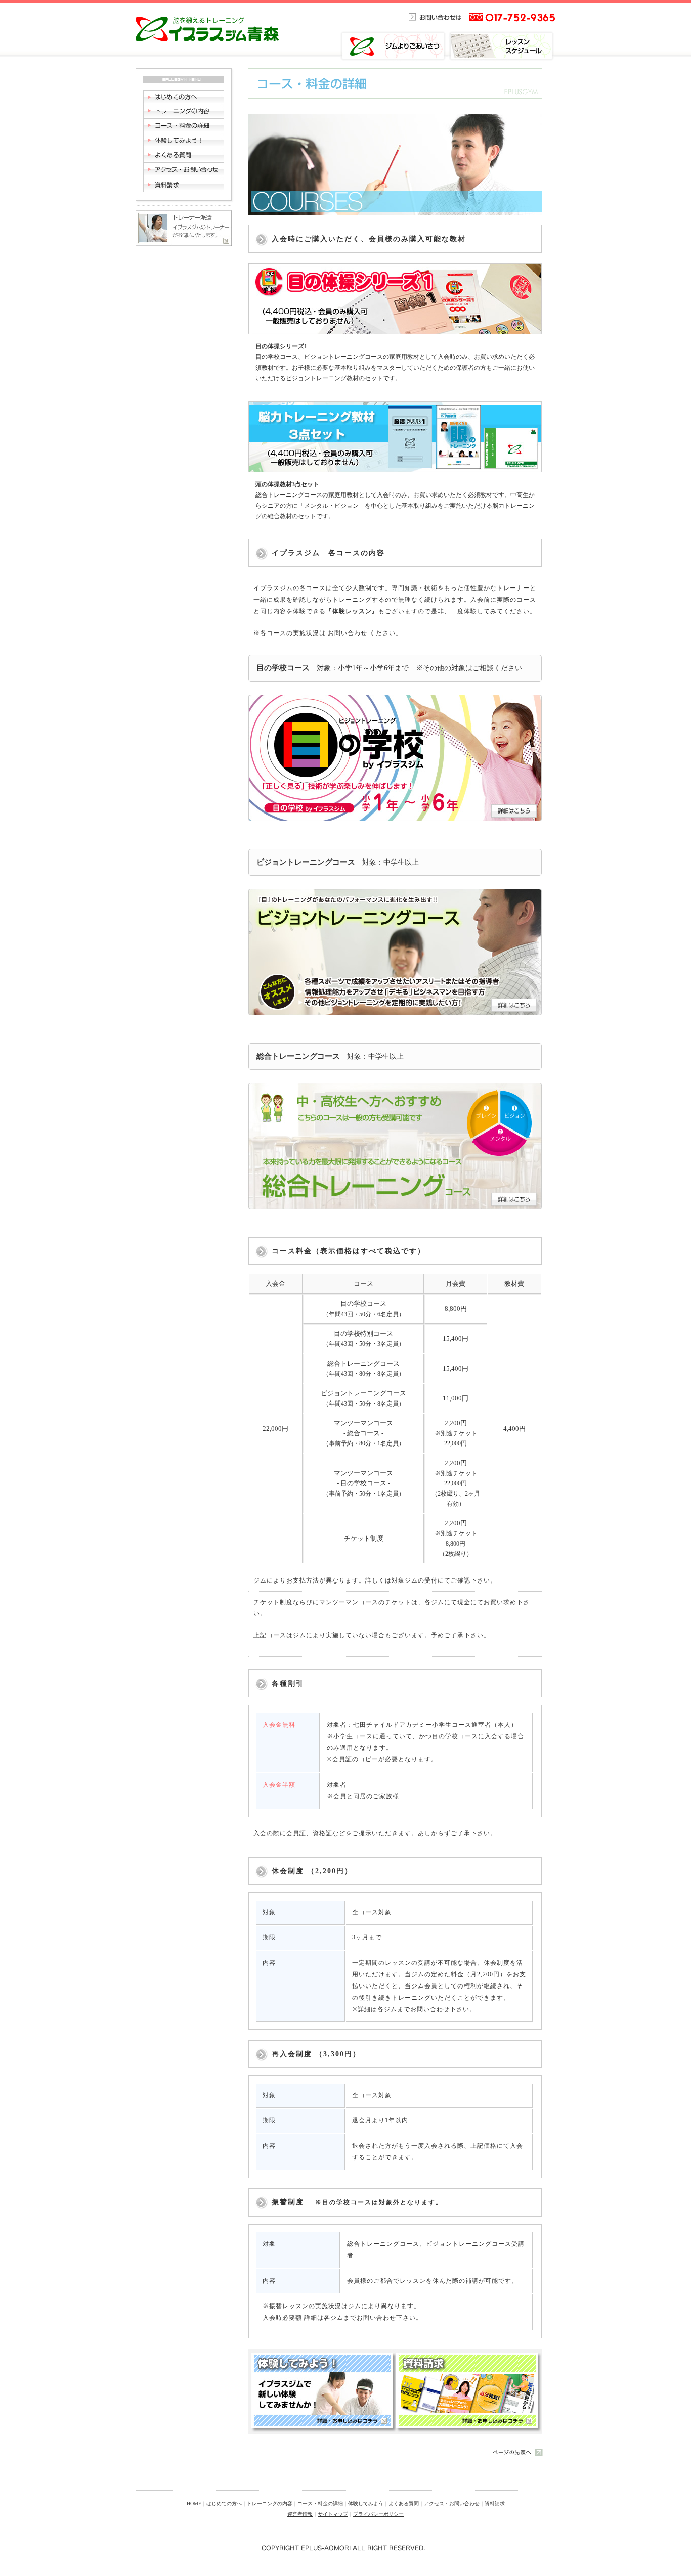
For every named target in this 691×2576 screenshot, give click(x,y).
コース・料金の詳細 (320, 2503)
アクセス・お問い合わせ (452, 2503)
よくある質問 (404, 2503)
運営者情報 (300, 2514)
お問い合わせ (348, 633)
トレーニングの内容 (270, 2503)
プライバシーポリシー (378, 2514)
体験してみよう (366, 2503)
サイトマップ (333, 2514)
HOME (194, 2503)
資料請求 (495, 2503)
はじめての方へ (224, 2503)
